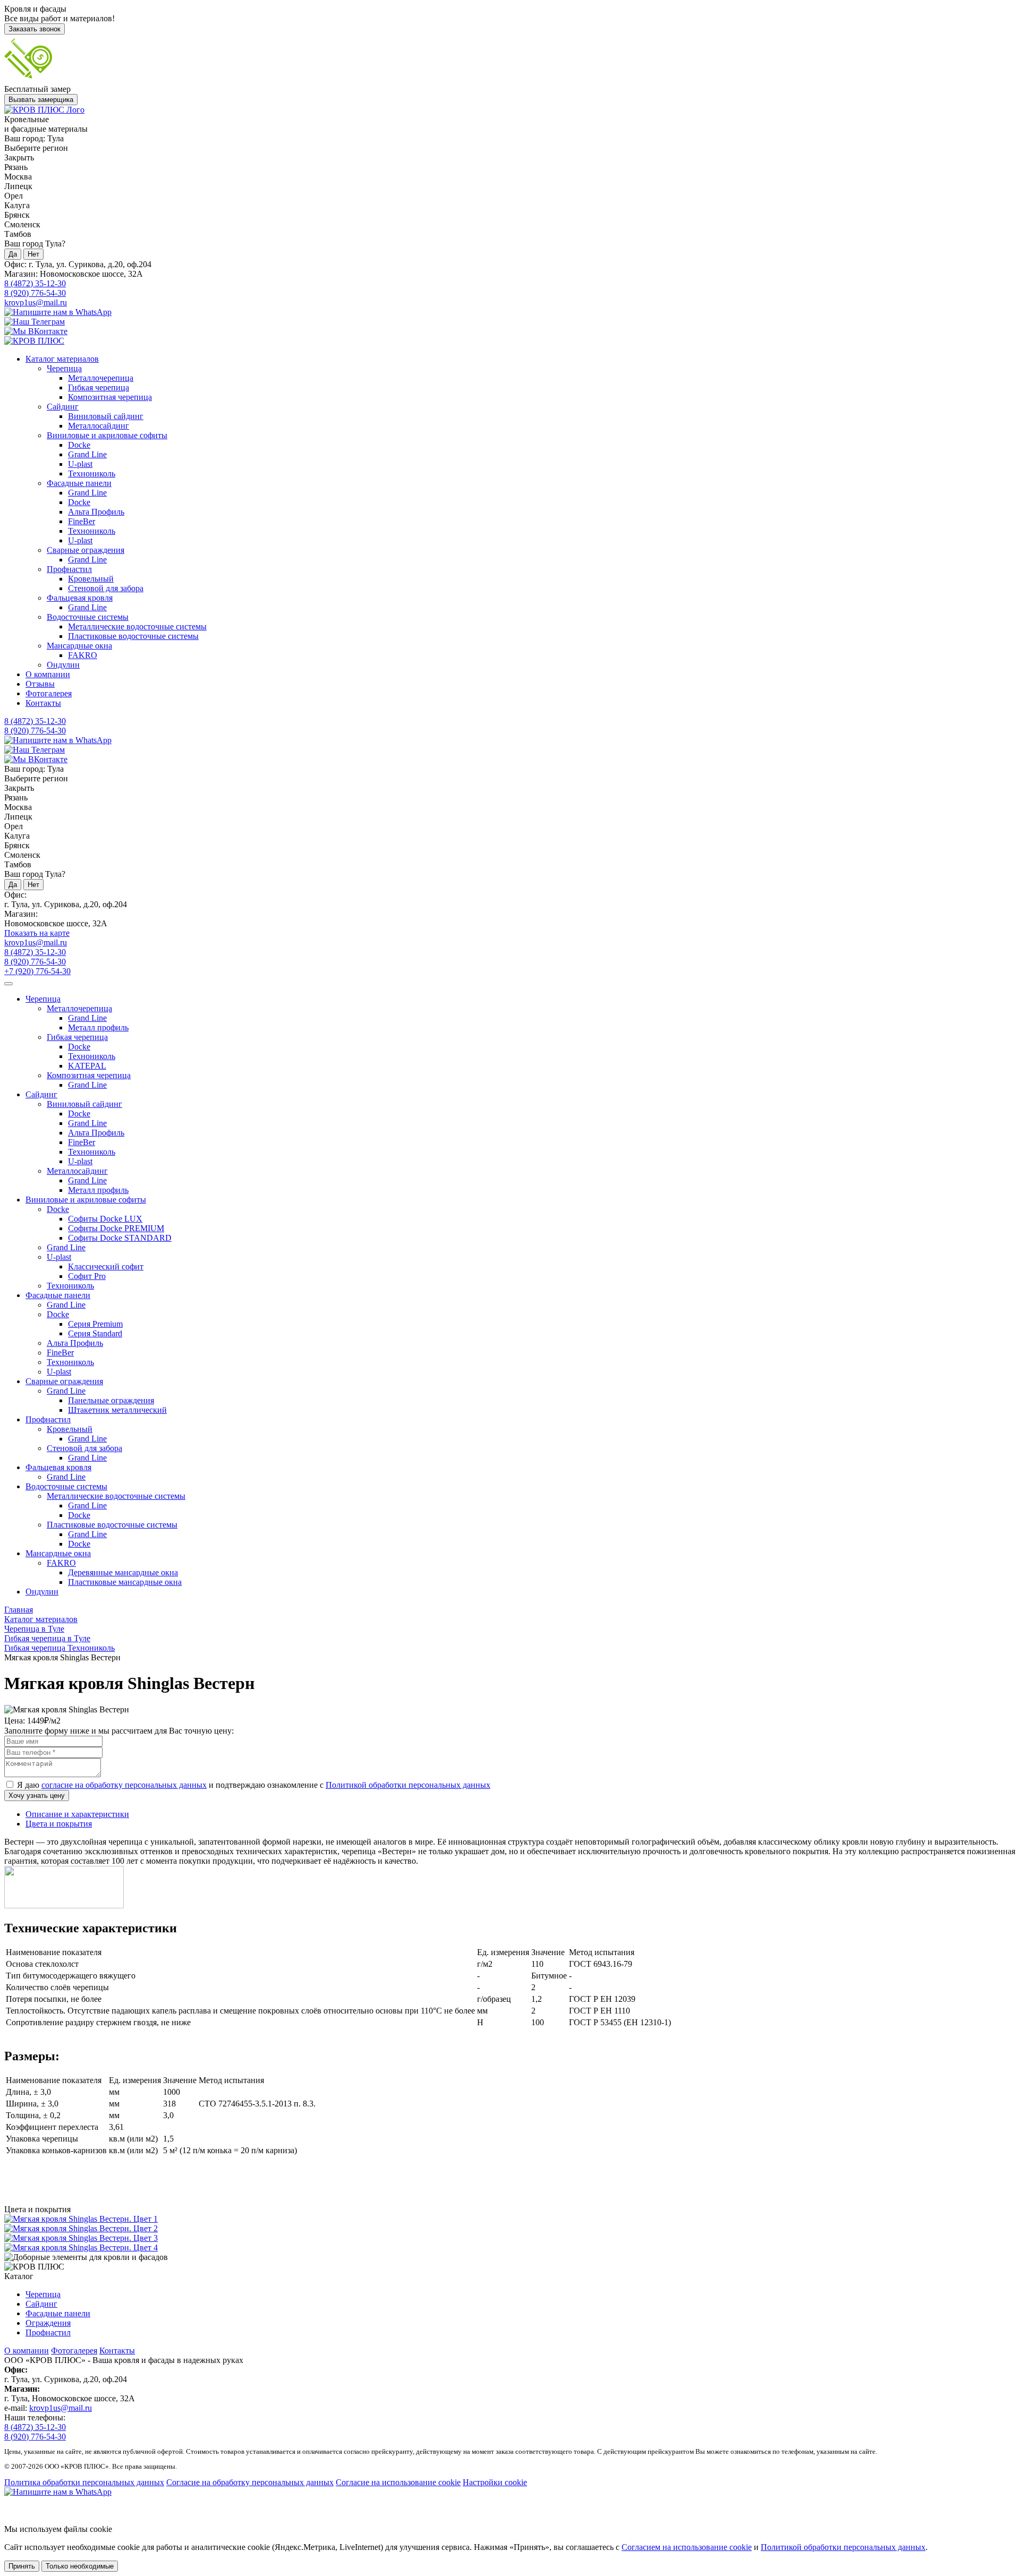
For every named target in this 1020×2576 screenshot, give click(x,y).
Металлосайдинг (99, 426)
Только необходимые (80, 2566)
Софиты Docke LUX (105, 1219)
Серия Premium (95, 1324)
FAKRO (83, 655)
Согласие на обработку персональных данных (250, 2482)
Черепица (64, 368)
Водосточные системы (88, 617)
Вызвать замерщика (41, 100)
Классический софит (106, 1266)
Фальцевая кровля (80, 598)
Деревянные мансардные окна (123, 1572)
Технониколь (92, 474)
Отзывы (40, 684)
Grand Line (87, 454)
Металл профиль (98, 1027)
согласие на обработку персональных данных (124, 1785)
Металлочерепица (101, 378)
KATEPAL (87, 1066)
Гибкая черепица (99, 387)
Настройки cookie (495, 2482)
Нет (33, 254)
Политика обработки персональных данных (84, 2482)
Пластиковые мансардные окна (125, 1582)
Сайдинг (63, 407)
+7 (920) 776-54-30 (37, 971)
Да (13, 254)
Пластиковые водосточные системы (133, 636)
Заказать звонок (35, 29)
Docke (79, 445)
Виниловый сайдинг (106, 416)
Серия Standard (95, 1333)
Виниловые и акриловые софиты (107, 435)
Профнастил (69, 569)
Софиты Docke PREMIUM (116, 1228)
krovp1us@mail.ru (36, 302)
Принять (22, 2566)
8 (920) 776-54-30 (35, 293)
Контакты (43, 703)
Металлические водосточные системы (137, 626)
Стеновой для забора (106, 588)
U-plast (80, 464)
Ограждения (48, 2323)
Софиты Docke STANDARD (120, 1238)
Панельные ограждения (111, 1400)
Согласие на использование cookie (398, 2482)
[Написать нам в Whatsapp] (510, 2492)
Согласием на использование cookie (687, 2547)
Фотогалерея (49, 693)
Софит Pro (87, 1276)
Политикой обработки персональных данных (408, 1785)
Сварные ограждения (86, 550)
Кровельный (91, 579)
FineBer (82, 521)
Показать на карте (37, 933)
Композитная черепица (110, 397)
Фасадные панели (79, 483)
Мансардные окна (79, 646)
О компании (48, 674)
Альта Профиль (96, 512)
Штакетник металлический (117, 1410)
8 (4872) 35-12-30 (35, 283)
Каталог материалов (62, 359)
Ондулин (63, 665)
